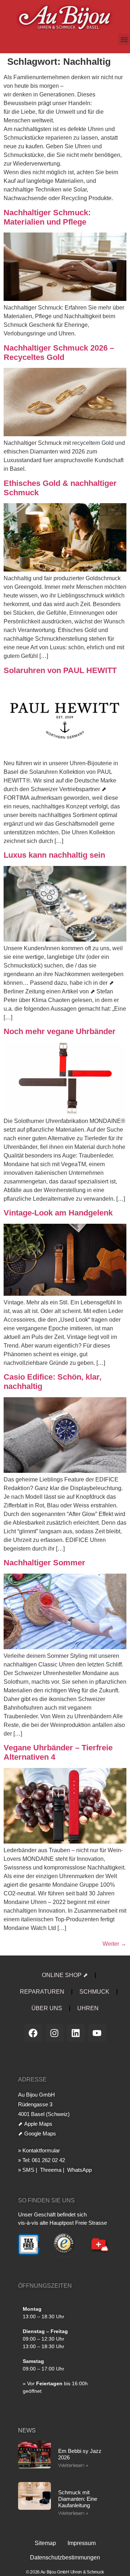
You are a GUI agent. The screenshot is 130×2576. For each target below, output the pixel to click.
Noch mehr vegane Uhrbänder (60, 1031)
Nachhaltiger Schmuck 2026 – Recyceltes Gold (59, 353)
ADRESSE (32, 2079)
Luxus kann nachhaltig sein (54, 855)
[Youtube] (97, 2033)
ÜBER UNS (47, 2008)
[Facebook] (33, 2033)
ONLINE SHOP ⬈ (65, 1975)
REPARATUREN (42, 1992)
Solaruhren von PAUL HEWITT (60, 670)
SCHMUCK (94, 1992)
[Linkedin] (76, 2033)
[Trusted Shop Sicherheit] (64, 2256)
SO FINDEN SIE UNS (46, 2200)
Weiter (114, 1944)
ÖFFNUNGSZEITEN (45, 2286)
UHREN (88, 2008)
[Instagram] (55, 2033)
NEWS (27, 2430)
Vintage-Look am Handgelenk (58, 1213)
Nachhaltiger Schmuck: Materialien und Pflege (47, 217)
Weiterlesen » (73, 2465)
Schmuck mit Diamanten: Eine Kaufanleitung (78, 2499)
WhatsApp (79, 2170)
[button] (124, 39)
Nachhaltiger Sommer (44, 1563)
